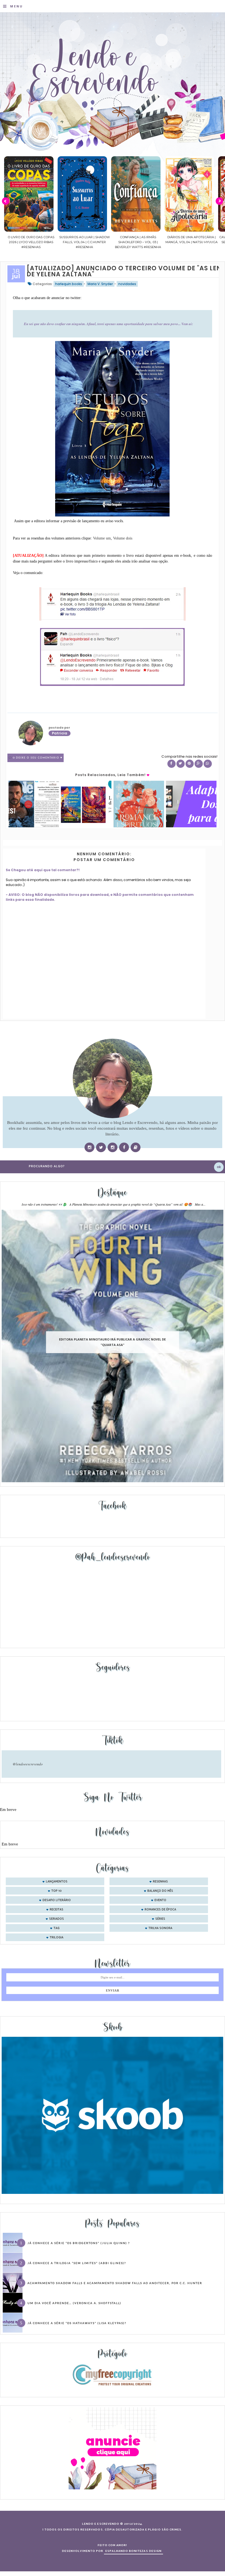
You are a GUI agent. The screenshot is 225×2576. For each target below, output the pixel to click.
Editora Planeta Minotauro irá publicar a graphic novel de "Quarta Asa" (112, 1342)
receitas (57, 1910)
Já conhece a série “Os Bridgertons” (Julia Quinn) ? (79, 2243)
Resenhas (160, 1882)
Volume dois (123, 538)
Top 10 (57, 1891)
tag (57, 1928)
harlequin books (69, 284)
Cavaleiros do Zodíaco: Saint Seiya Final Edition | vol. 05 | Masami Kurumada (191, 242)
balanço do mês (160, 1891)
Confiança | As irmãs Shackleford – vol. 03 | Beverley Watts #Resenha (85, 242)
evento (160, 1900)
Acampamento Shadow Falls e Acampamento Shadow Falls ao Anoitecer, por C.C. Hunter (115, 2283)
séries (160, 1919)
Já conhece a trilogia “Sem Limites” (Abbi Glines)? (77, 2263)
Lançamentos (57, 1882)
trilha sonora (160, 1928)
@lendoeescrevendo (28, 1764)
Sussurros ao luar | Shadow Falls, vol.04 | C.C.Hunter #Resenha (31, 242)
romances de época (160, 1910)
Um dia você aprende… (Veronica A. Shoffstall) (74, 2303)
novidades (127, 284)
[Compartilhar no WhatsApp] (208, 764)
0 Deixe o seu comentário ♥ (38, 758)
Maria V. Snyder (100, 284)
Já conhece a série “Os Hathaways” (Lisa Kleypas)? (77, 2323)
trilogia (57, 1938)
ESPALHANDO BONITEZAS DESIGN (133, 2551)
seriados (57, 1919)
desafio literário (57, 1900)
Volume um (102, 538)
